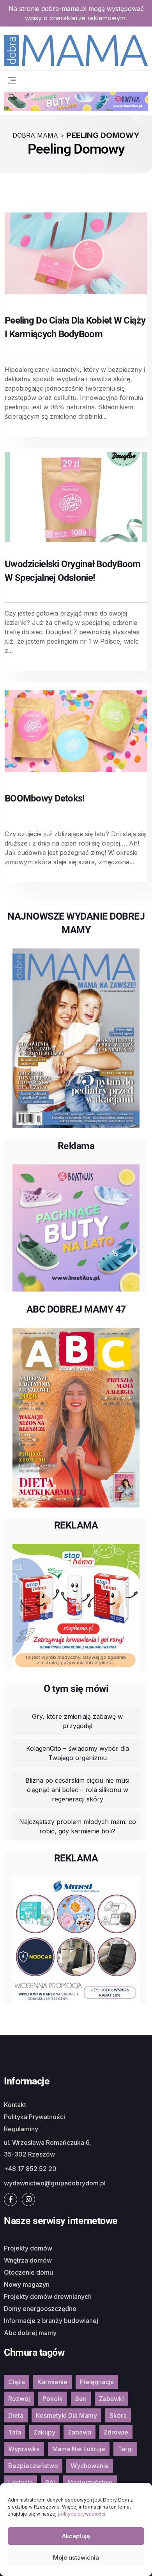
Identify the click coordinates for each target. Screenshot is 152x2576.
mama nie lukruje (79, 2449)
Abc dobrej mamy (30, 2333)
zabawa (80, 2432)
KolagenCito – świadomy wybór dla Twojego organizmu (78, 1753)
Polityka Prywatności (34, 2117)
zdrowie (116, 2432)
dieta (16, 2415)
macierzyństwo (90, 2482)
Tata (15, 2432)
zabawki (111, 2399)
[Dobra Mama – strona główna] (76, 50)
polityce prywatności (81, 2514)
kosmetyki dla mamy (66, 2415)
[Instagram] (28, 2199)
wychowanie (90, 2466)
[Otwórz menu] (12, 79)
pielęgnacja (97, 2382)
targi (125, 2449)
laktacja (20, 2482)
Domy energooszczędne (40, 2309)
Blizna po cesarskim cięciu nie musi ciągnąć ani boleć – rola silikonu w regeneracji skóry (77, 1790)
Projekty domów (28, 2248)
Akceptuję (76, 2536)
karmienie (52, 2382)
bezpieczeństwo (33, 2466)
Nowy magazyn (27, 2284)
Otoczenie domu (28, 2272)
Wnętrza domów (28, 2260)
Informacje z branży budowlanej (51, 2321)
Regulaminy (21, 2129)
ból (50, 2482)
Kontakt (15, 2105)
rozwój (19, 2399)
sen (81, 2399)
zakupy (44, 2432)
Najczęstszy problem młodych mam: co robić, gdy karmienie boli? (78, 1826)
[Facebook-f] (11, 2199)
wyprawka (24, 2449)
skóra (118, 2415)
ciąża (17, 2382)
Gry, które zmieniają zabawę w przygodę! (77, 1721)
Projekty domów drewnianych (48, 2296)
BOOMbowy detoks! (45, 798)
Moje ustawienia (76, 2557)
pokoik (53, 2399)
